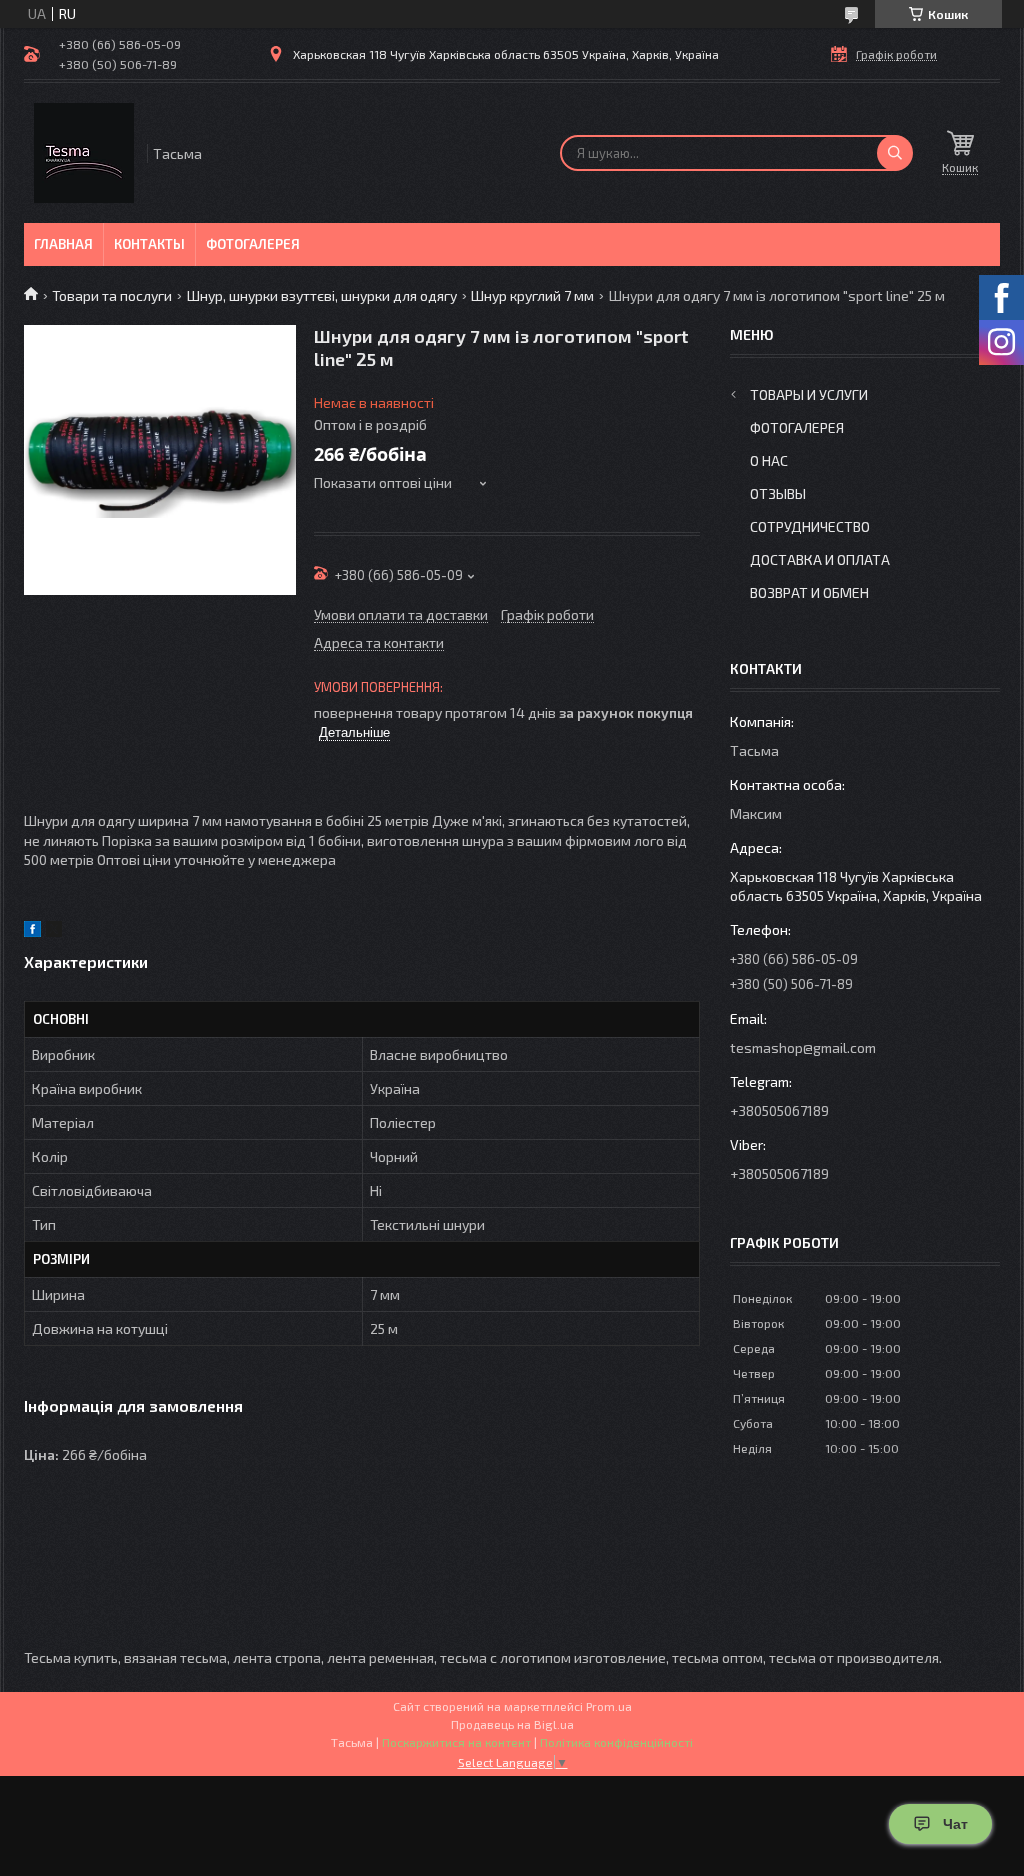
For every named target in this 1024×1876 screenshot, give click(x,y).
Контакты (149, 244)
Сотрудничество (810, 526)
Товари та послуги (112, 295)
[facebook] (32, 931)
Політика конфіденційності (616, 1742)
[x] (54, 931)
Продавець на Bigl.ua (512, 1724)
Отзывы (778, 493)
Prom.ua (609, 1706)
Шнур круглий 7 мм (532, 295)
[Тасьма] (84, 153)
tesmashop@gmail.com (803, 1047)
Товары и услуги (809, 394)
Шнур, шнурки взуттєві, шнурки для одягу (322, 295)
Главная (63, 244)
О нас (769, 460)
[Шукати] (895, 153)
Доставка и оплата (820, 559)
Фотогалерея (253, 244)
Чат (955, 1824)
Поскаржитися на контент (456, 1742)
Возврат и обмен (809, 592)
